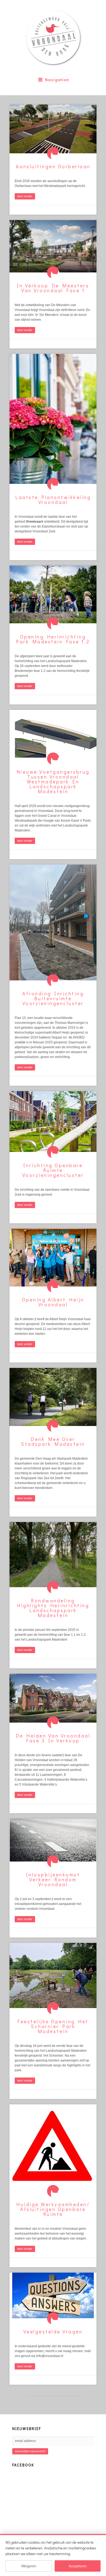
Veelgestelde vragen (53, 2332)
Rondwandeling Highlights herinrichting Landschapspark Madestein (53, 1608)
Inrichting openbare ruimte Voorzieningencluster (53, 1170)
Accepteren (78, 2566)
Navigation (57, 80)
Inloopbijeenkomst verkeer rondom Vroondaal (53, 1879)
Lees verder (25, 196)
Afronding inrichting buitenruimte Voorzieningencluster (53, 998)
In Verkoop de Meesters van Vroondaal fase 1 (53, 288)
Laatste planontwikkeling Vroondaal (53, 500)
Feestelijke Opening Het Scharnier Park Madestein (53, 2026)
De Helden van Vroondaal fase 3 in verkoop (53, 1738)
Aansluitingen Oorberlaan (53, 166)
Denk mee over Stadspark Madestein (53, 1441)
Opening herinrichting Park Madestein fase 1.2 (53, 639)
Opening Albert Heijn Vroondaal (53, 1302)
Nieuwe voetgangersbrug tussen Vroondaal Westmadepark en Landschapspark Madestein (53, 782)
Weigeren (29, 2566)
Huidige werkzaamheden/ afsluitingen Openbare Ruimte (53, 2209)
